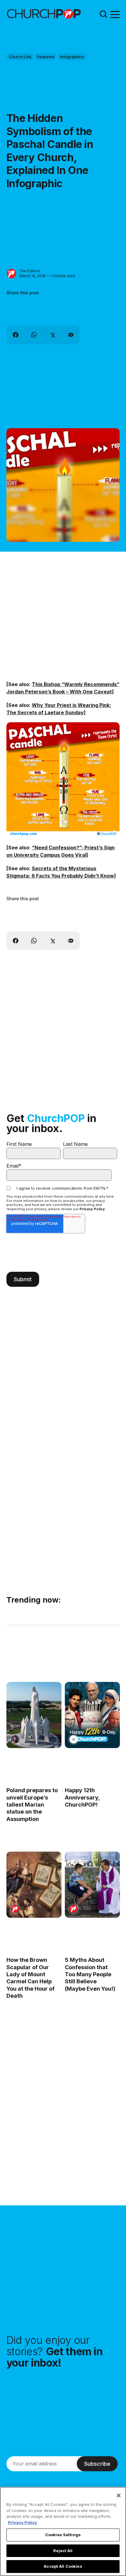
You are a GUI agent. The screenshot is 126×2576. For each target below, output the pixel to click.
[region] (63, 2531)
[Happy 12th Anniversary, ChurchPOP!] (92, 1715)
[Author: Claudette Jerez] (15, 1739)
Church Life (20, 57)
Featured (46, 57)
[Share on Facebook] (16, 335)
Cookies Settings (63, 2535)
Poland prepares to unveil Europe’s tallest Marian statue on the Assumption (32, 1805)
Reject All (63, 2551)
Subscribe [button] (97, 2464)
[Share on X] (52, 335)
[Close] (119, 2495)
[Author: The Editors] (11, 274)
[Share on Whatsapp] (34, 335)
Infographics (72, 57)
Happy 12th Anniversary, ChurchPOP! (82, 1797)
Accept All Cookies (63, 2566)
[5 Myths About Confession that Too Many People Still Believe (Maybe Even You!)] (92, 1885)
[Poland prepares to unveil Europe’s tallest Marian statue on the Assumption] (34, 1715)
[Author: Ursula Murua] (73, 1739)
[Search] (103, 14)
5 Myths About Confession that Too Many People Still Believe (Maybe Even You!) (90, 1974)
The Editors (30, 271)
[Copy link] (71, 335)
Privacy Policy (92, 1209)
